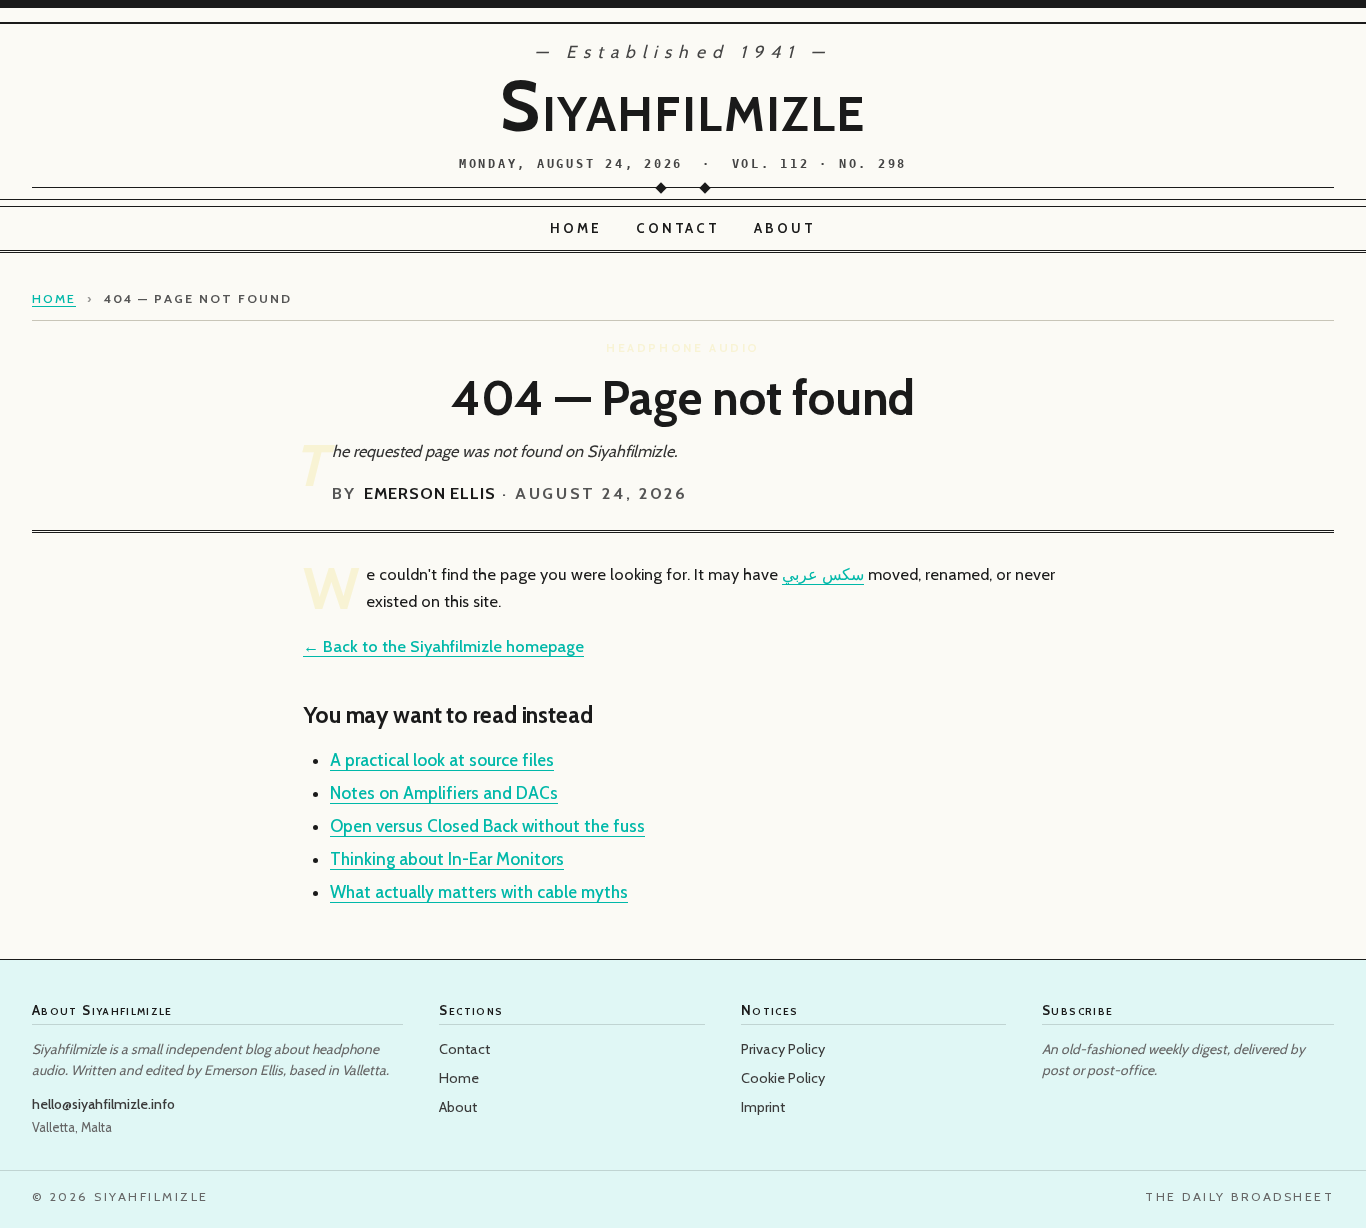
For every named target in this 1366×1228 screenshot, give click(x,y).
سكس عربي (823, 574)
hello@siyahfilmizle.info (103, 1104)
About (785, 228)
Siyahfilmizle (682, 106)
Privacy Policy (783, 1049)
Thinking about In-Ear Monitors (447, 859)
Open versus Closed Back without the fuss (487, 826)
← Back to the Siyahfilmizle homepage (443, 646)
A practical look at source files (442, 760)
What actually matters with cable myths (479, 892)
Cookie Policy (783, 1078)
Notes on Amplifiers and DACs (444, 793)
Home (576, 228)
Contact (678, 228)
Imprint (763, 1107)
